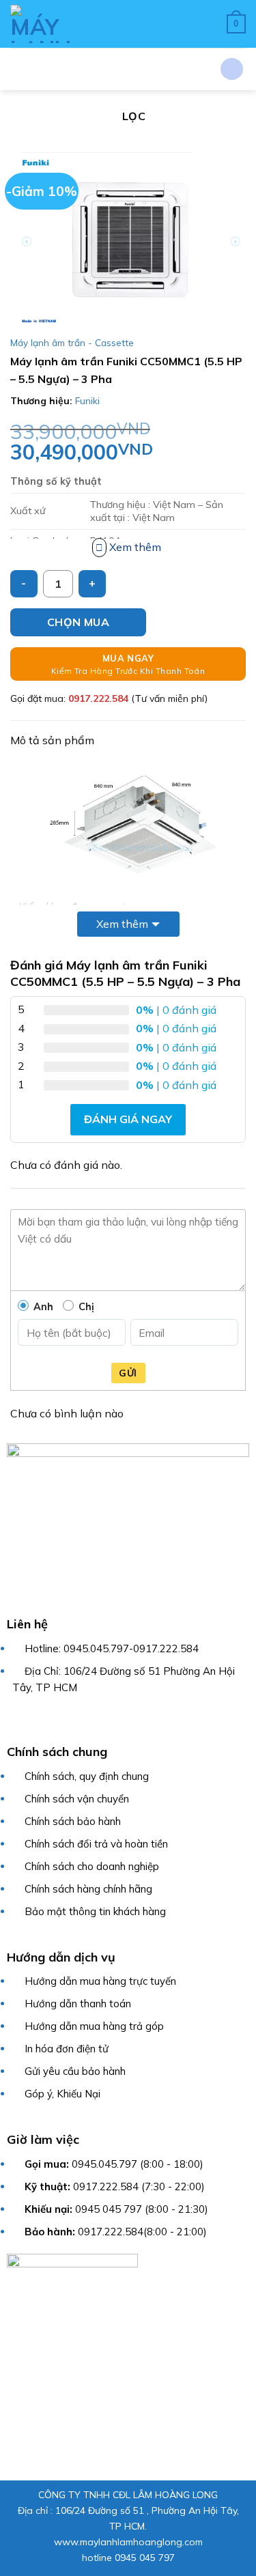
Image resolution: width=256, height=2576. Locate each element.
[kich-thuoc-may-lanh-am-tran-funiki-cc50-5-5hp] (128, 823)
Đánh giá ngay (128, 1119)
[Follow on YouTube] (104, 1719)
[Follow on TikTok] (51, 1719)
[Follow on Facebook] (15, 1719)
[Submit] (232, 69)
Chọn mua (79, 622)
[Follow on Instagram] (33, 1719)
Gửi (128, 1373)
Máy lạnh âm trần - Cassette (72, 342)
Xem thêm (122, 924)
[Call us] (86, 1719)
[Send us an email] (69, 1719)
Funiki (87, 401)
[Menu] (122, 24)
